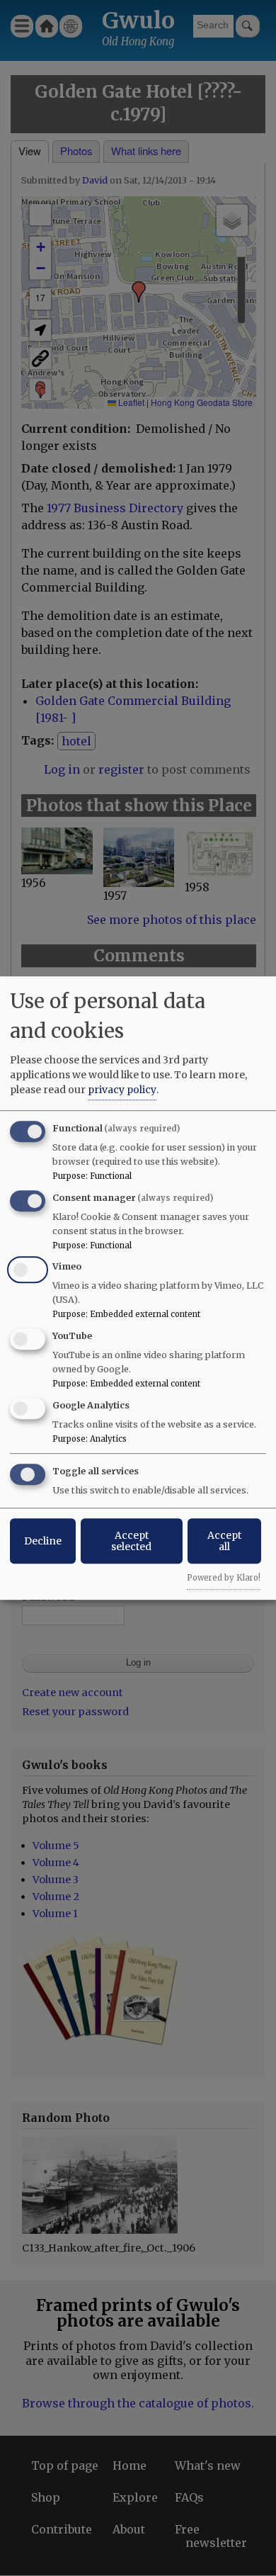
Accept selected (131, 1541)
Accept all (224, 1541)
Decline (43, 1541)
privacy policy (122, 1090)
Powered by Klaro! (224, 1578)
